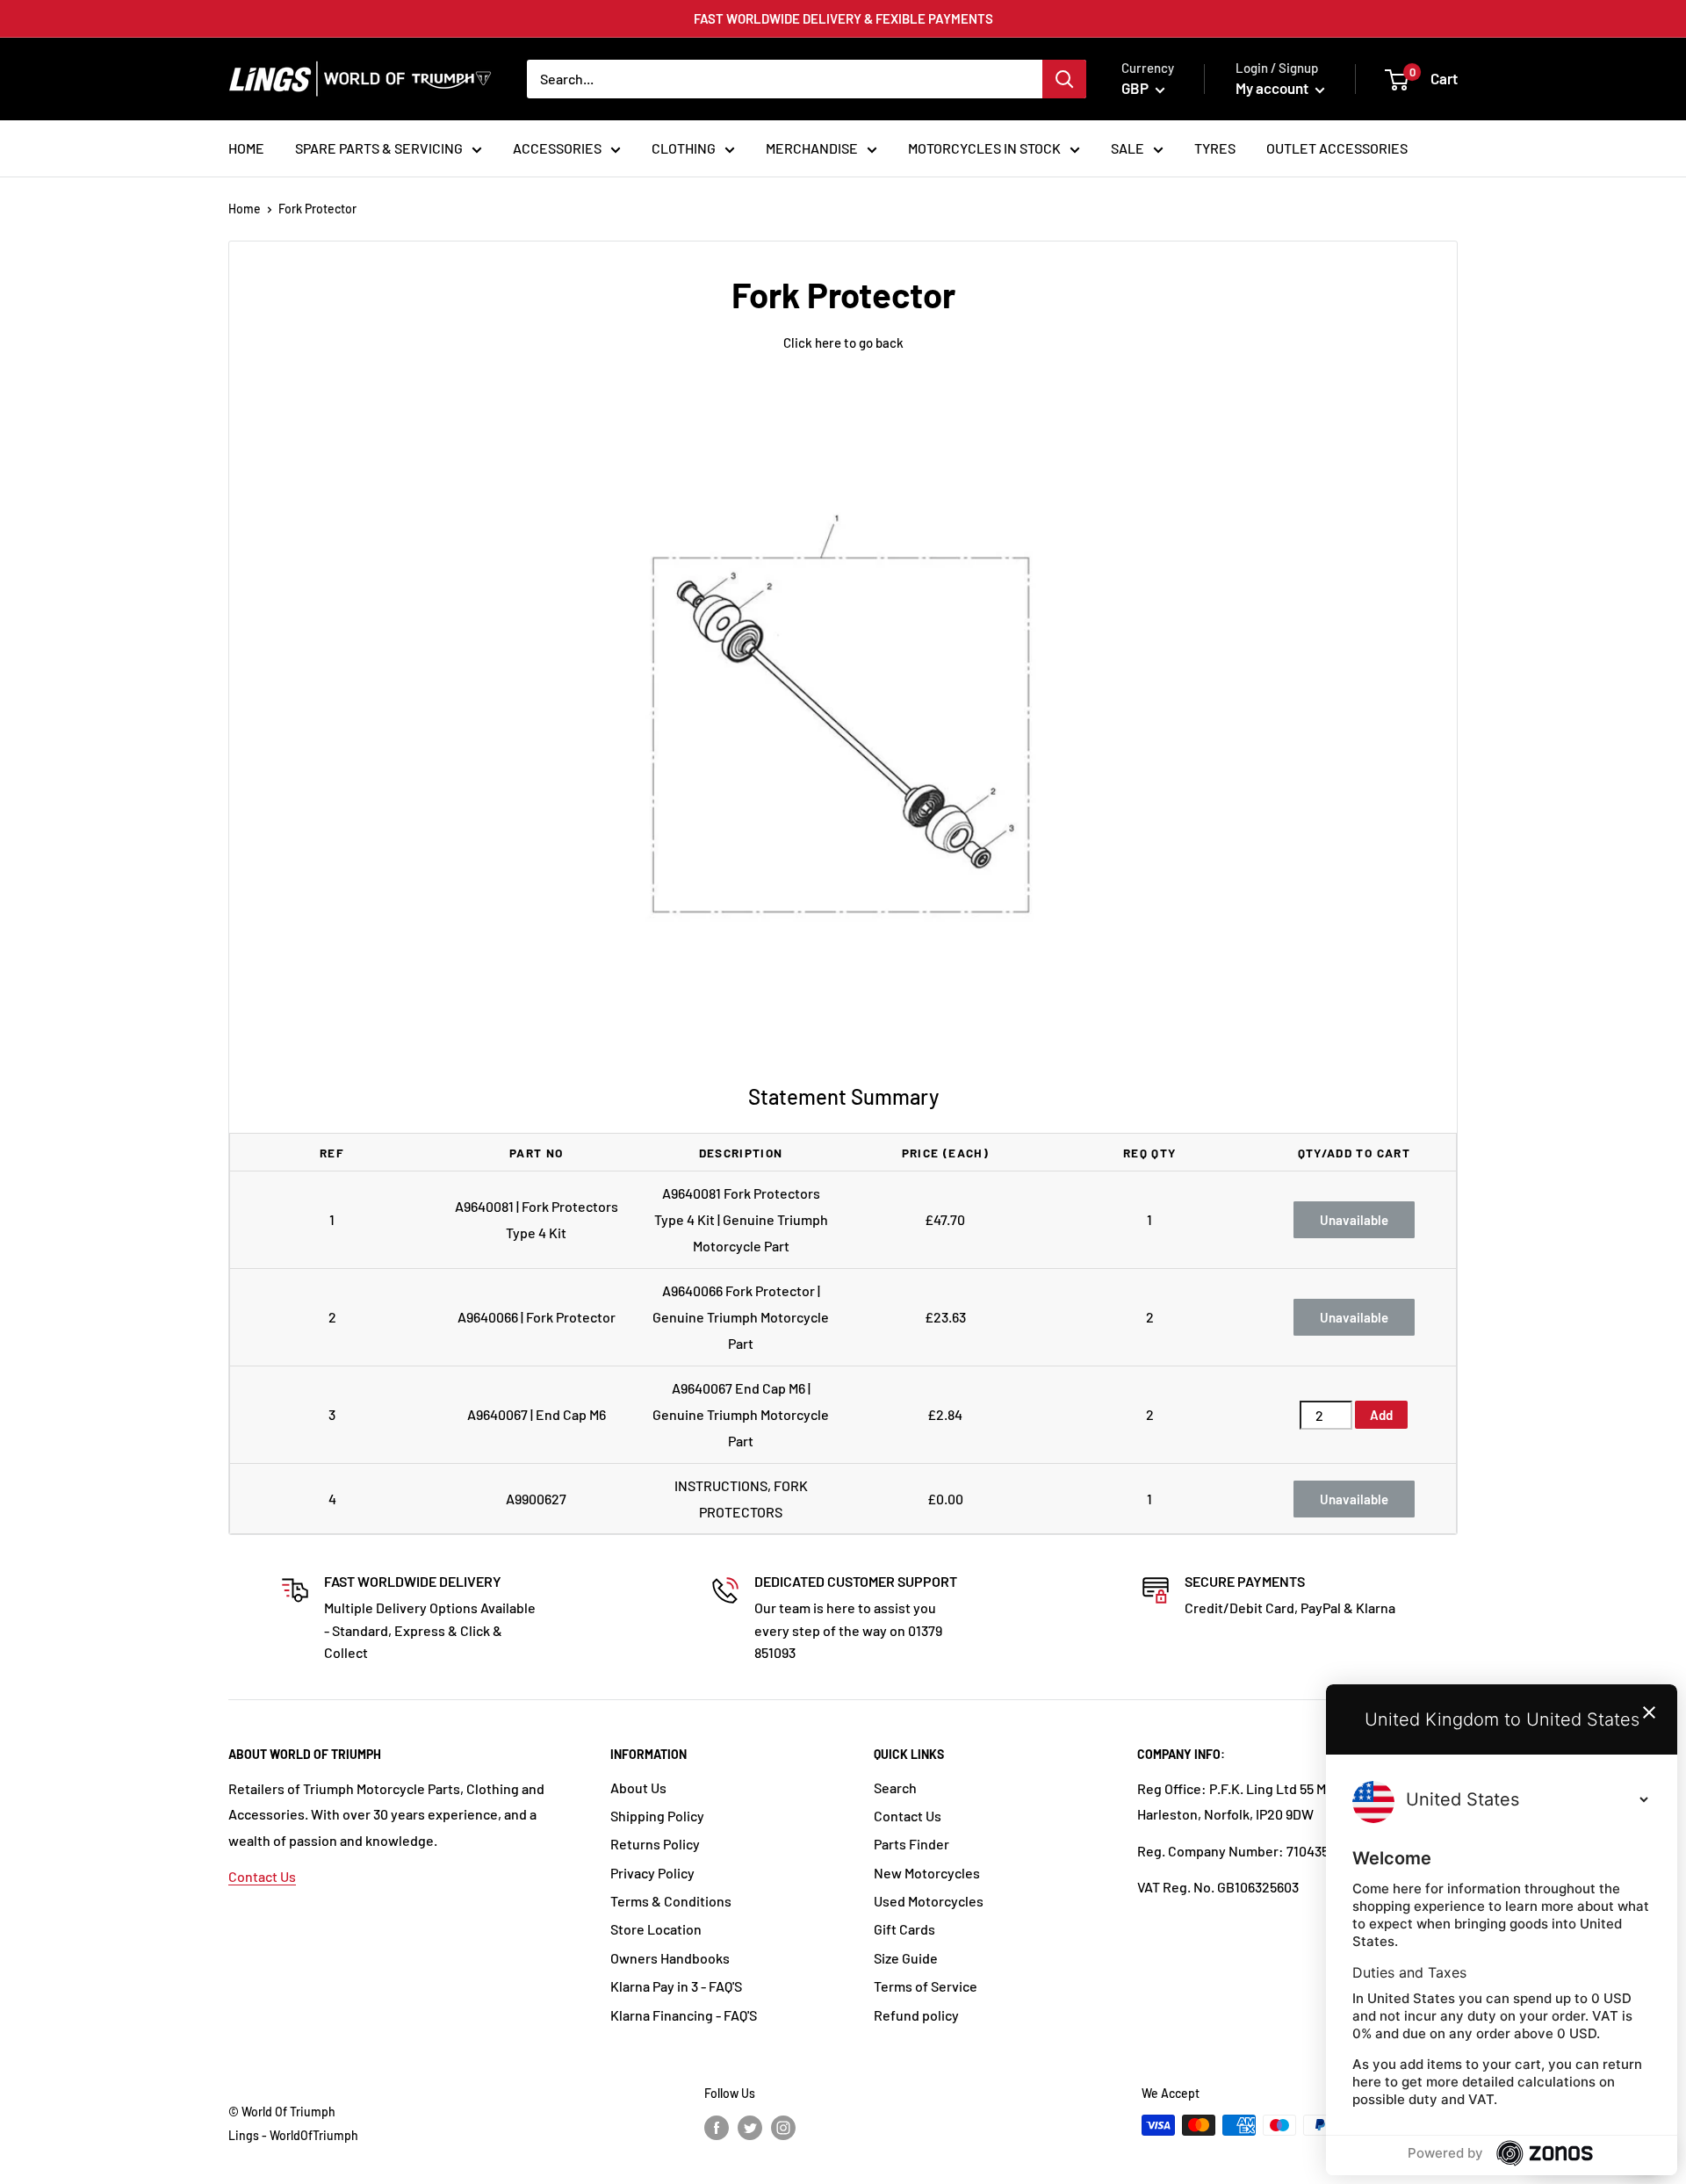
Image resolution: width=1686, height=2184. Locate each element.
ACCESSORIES (557, 148)
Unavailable (1354, 1220)
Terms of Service (926, 1986)
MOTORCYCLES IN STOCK (984, 148)
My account (1273, 88)
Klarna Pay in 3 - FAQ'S (676, 1986)
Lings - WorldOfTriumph (293, 2135)
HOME (246, 148)
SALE (1128, 148)
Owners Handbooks (670, 1958)
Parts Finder (911, 1844)
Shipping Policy (657, 1816)
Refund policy (916, 2015)
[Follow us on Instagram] (783, 2127)
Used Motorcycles (929, 1901)
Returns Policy (655, 1844)
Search (895, 1788)
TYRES (1215, 148)
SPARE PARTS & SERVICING (379, 148)
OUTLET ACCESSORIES (1337, 148)
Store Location (656, 1929)
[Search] (1064, 79)
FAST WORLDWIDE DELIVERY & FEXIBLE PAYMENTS (843, 18)
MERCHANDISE (812, 148)
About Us (638, 1788)
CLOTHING (684, 148)
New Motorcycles (927, 1873)
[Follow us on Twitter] (750, 2127)
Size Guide (906, 1958)
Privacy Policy (652, 1873)
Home (245, 209)
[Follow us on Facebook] (717, 2127)
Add (1381, 1415)
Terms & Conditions (671, 1901)
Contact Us (262, 1876)
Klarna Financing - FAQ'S (684, 2015)
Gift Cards (904, 1929)
